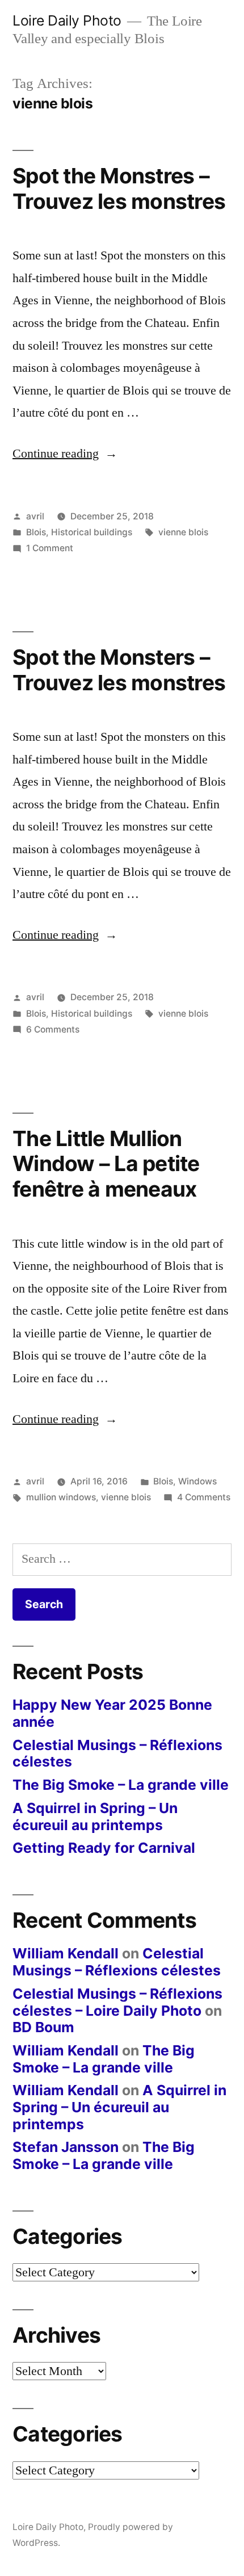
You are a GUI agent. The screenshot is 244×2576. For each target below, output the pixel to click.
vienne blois (183, 532)
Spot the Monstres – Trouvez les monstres (119, 188)
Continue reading (65, 454)
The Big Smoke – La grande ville (121, 1785)
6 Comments (53, 1029)
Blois (36, 532)
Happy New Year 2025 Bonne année (112, 1713)
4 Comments (204, 1497)
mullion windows (61, 1497)
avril (35, 516)
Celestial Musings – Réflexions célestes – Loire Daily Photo (117, 2002)
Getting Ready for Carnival (104, 1848)
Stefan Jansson (66, 2147)
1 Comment (50, 548)
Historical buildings (92, 532)
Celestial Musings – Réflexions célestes (117, 1753)
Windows (197, 1481)
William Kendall (66, 1953)
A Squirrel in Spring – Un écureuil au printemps (95, 1816)
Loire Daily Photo (67, 20)
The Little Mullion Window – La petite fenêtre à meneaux (106, 1164)
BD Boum (43, 2027)
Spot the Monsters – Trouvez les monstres (119, 670)
